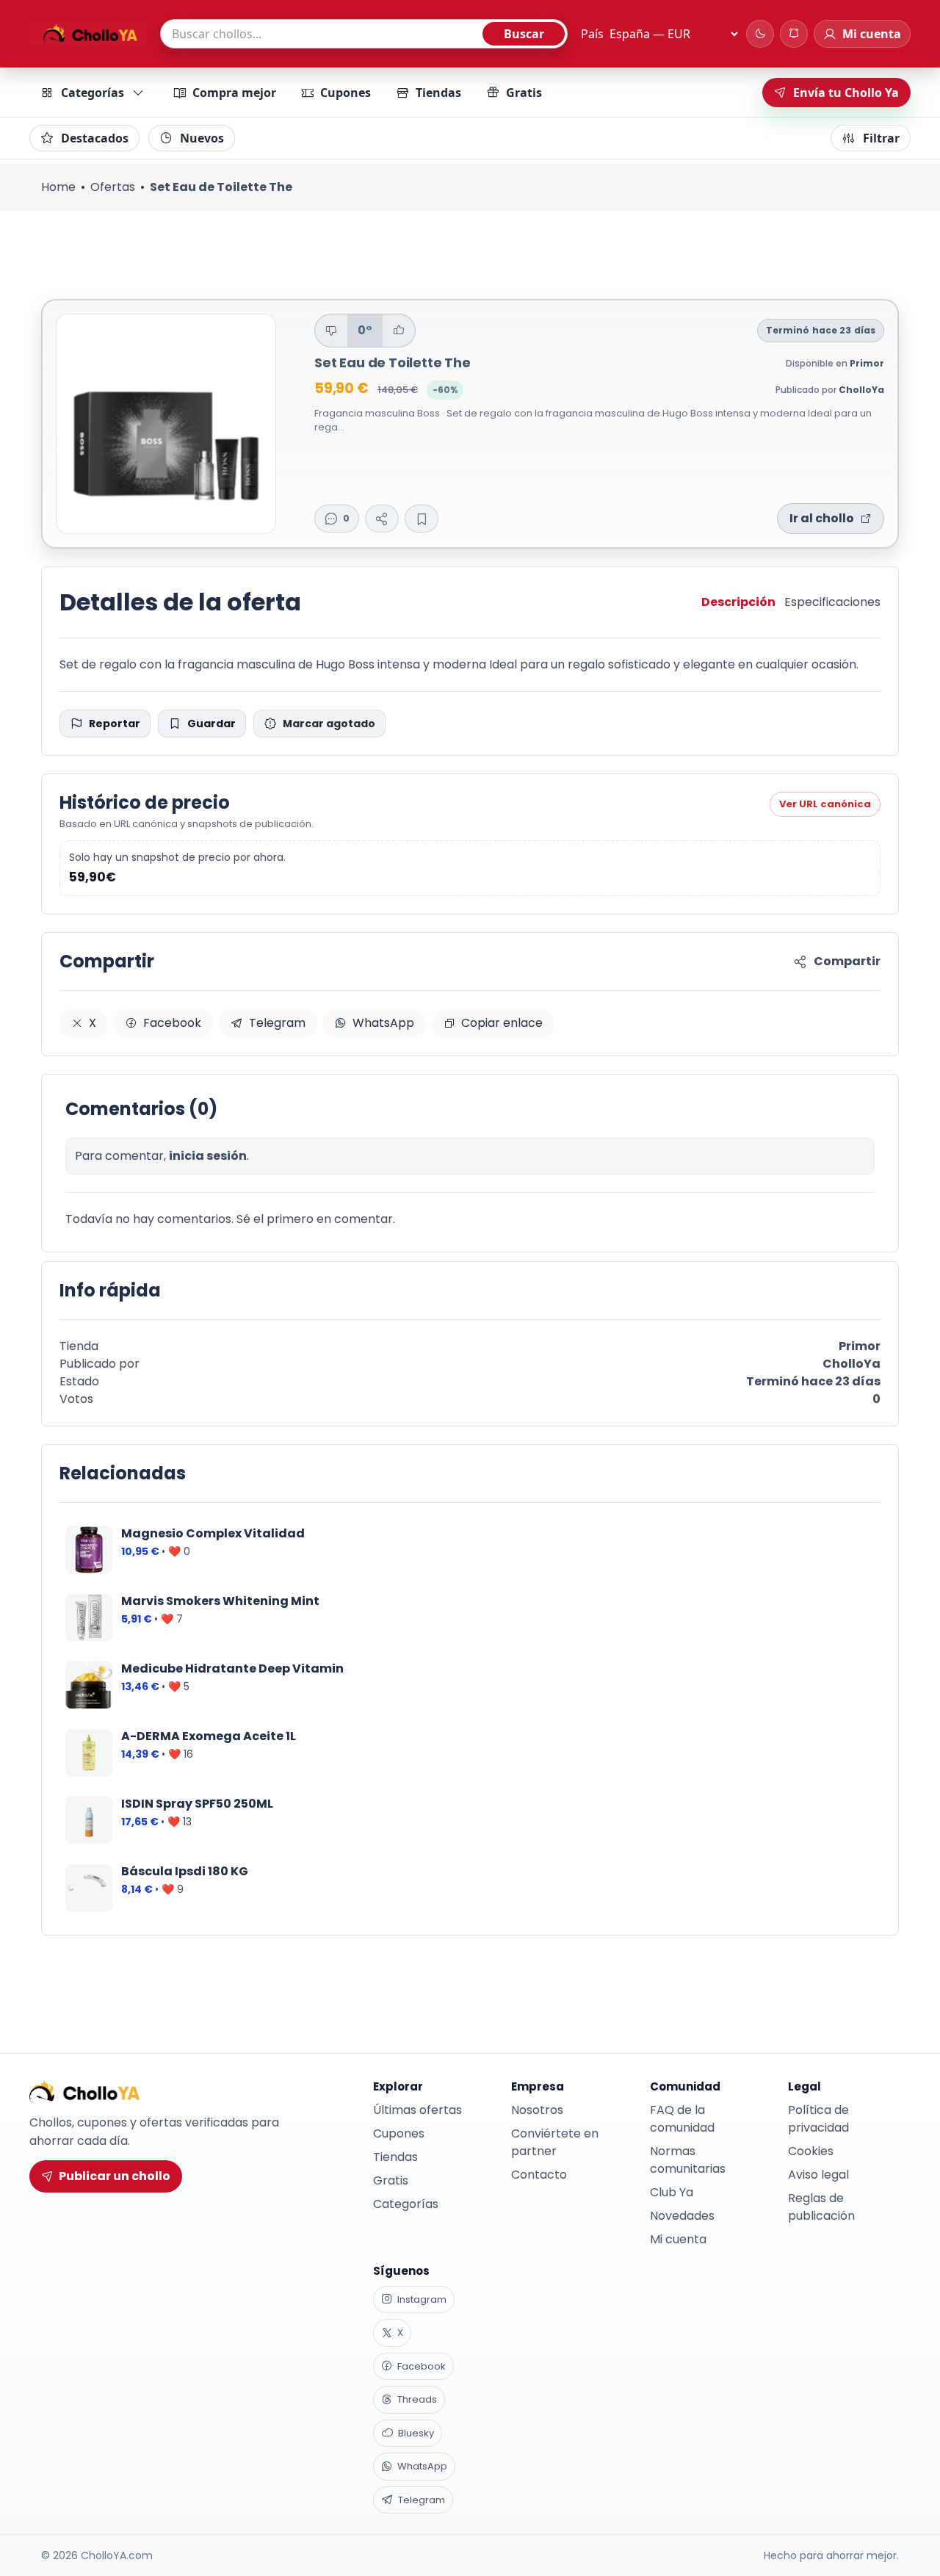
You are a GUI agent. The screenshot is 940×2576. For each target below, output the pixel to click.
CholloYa (861, 390)
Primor (867, 363)
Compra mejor (234, 93)
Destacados (95, 138)
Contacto (539, 2175)
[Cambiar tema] (760, 34)
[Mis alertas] (794, 34)
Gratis (524, 93)
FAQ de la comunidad (682, 2119)
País (592, 34)
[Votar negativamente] (331, 331)
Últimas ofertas (417, 2110)
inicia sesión (208, 1156)
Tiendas (438, 93)
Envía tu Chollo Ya (846, 93)
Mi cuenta (678, 2239)
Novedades (682, 2216)
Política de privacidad (818, 2119)
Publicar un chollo (115, 2176)
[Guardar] (422, 519)
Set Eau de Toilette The (393, 362)
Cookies (811, 2151)
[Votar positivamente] (399, 331)
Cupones (346, 93)
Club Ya (672, 2192)
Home (58, 187)
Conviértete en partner (555, 2142)
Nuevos (202, 138)
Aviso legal (818, 2175)
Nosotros (537, 2110)
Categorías (93, 93)
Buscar (524, 34)
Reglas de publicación (821, 2207)
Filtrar (881, 138)
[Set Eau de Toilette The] (166, 424)
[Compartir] (382, 519)
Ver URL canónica (825, 804)
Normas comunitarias (688, 2160)
